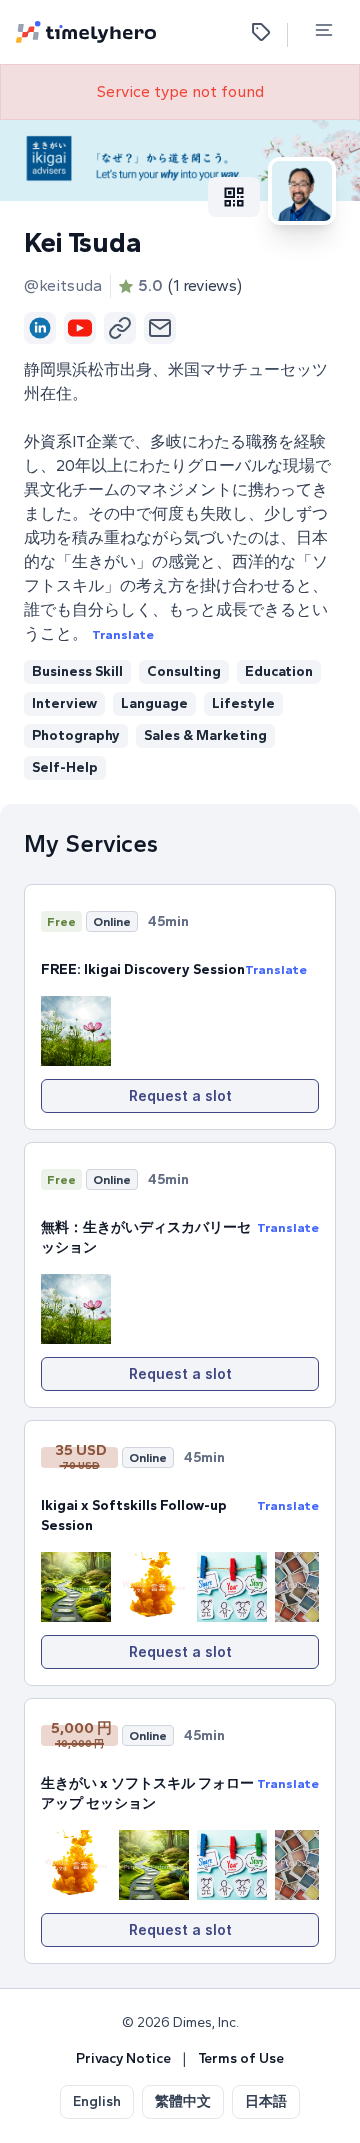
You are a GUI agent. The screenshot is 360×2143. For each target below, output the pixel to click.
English (97, 2101)
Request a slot (180, 1095)
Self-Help (65, 767)
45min (168, 921)
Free (61, 922)
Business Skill (77, 671)
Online (112, 922)
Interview (64, 703)
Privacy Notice (123, 2058)
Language (154, 703)
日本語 (266, 2101)
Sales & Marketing (205, 735)
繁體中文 (183, 2101)
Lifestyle (243, 703)
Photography (76, 735)
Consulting (184, 671)
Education (279, 671)
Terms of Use (241, 2058)
